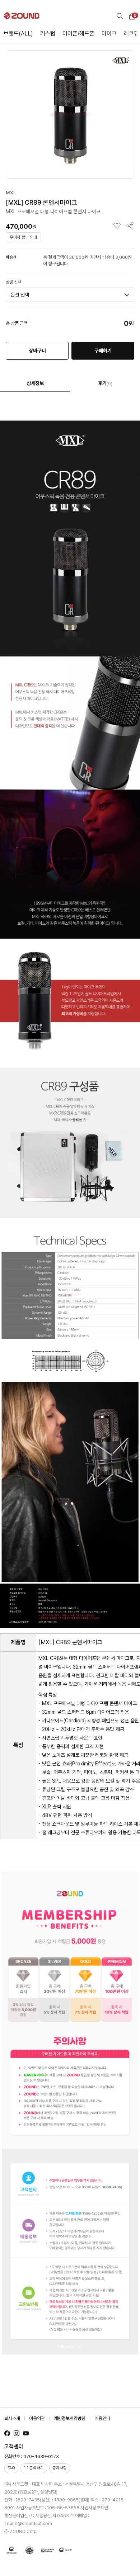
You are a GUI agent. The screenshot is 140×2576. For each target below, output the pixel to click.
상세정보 (35, 383)
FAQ (11, 2468)
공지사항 (60, 2468)
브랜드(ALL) (18, 34)
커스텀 (48, 34)
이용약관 (37, 2418)
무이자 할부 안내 (23, 237)
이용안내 (102, 2418)
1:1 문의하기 (34, 2468)
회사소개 (12, 2418)
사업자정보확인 (94, 2508)
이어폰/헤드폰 (78, 34)
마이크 (109, 34)
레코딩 (131, 34)
